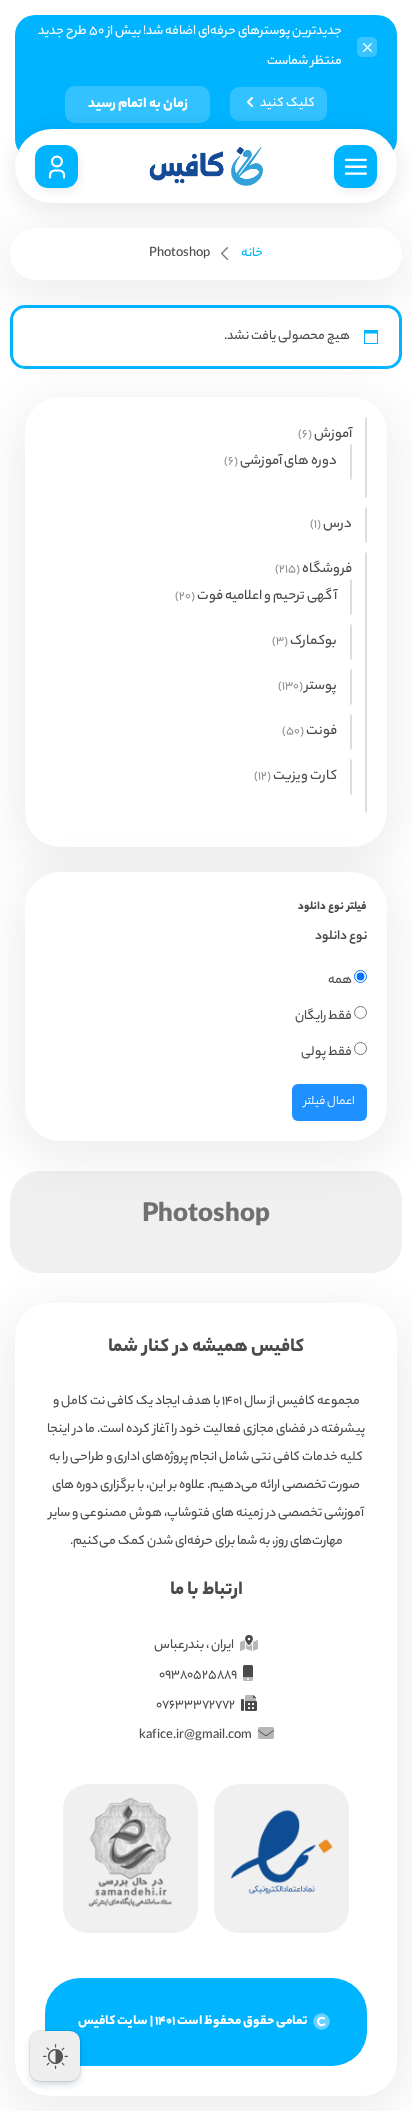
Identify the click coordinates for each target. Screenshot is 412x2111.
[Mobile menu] (355, 166)
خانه (252, 253)
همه (341, 980)
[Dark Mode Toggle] (55, 2056)
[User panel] (56, 166)
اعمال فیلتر (329, 1102)
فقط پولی (327, 1052)
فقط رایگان (324, 1016)
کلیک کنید (287, 103)
